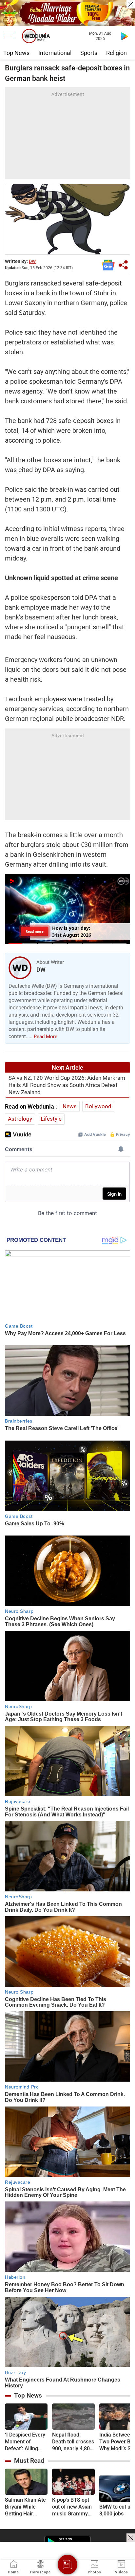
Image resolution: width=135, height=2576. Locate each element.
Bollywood (98, 1106)
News (70, 1106)
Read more (35, 931)
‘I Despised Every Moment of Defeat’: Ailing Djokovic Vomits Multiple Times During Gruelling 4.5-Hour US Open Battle (25, 2442)
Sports (89, 53)
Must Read (29, 2461)
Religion (116, 53)
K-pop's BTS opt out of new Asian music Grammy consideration (72, 2507)
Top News (16, 53)
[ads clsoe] (131, 2538)
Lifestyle (51, 1119)
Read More (46, 1037)
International (55, 53)
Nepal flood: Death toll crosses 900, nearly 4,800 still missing (73, 2442)
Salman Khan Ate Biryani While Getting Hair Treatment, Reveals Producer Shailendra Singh (26, 2507)
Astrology (20, 1119)
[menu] (10, 36)
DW (32, 261)
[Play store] (125, 36)
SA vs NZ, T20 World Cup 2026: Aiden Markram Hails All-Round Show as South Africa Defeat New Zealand (67, 1085)
